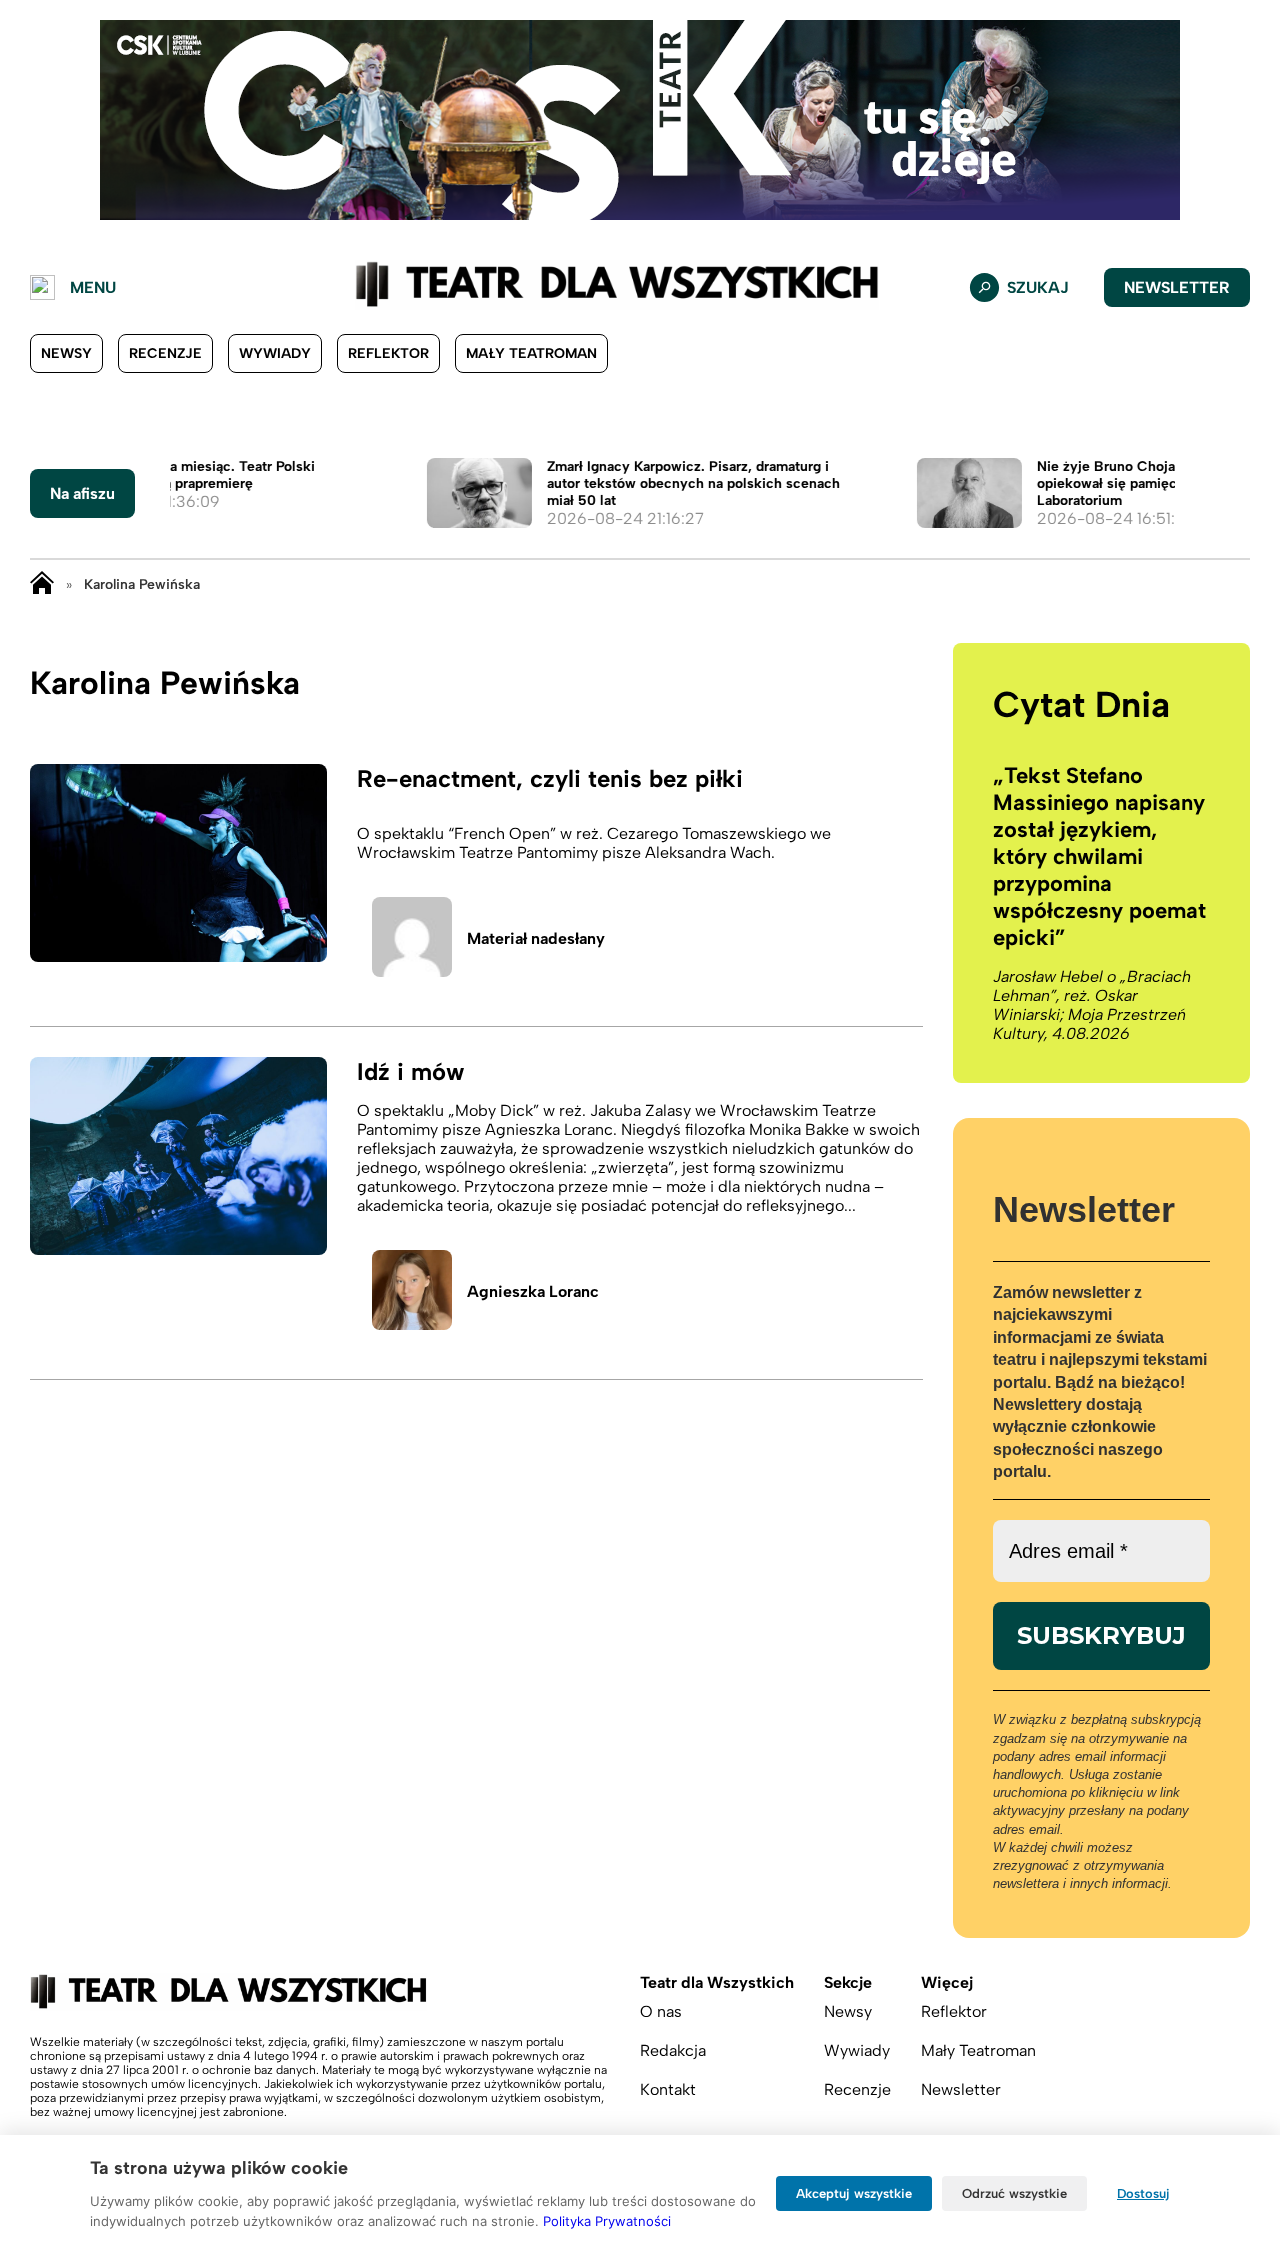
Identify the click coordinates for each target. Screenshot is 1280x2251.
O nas (661, 2011)
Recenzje (165, 353)
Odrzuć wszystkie (1014, 2193)
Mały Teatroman (531, 353)
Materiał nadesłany (536, 938)
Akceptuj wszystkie (854, 2193)
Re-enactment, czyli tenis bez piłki (550, 778)
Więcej (947, 1982)
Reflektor (388, 353)
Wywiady (275, 353)
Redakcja (673, 2050)
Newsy (66, 353)
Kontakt (668, 2089)
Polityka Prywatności (607, 2221)
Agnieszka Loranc (533, 1291)
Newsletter (1177, 287)
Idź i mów (410, 1071)
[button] (31, 120)
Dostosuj (1143, 2193)
